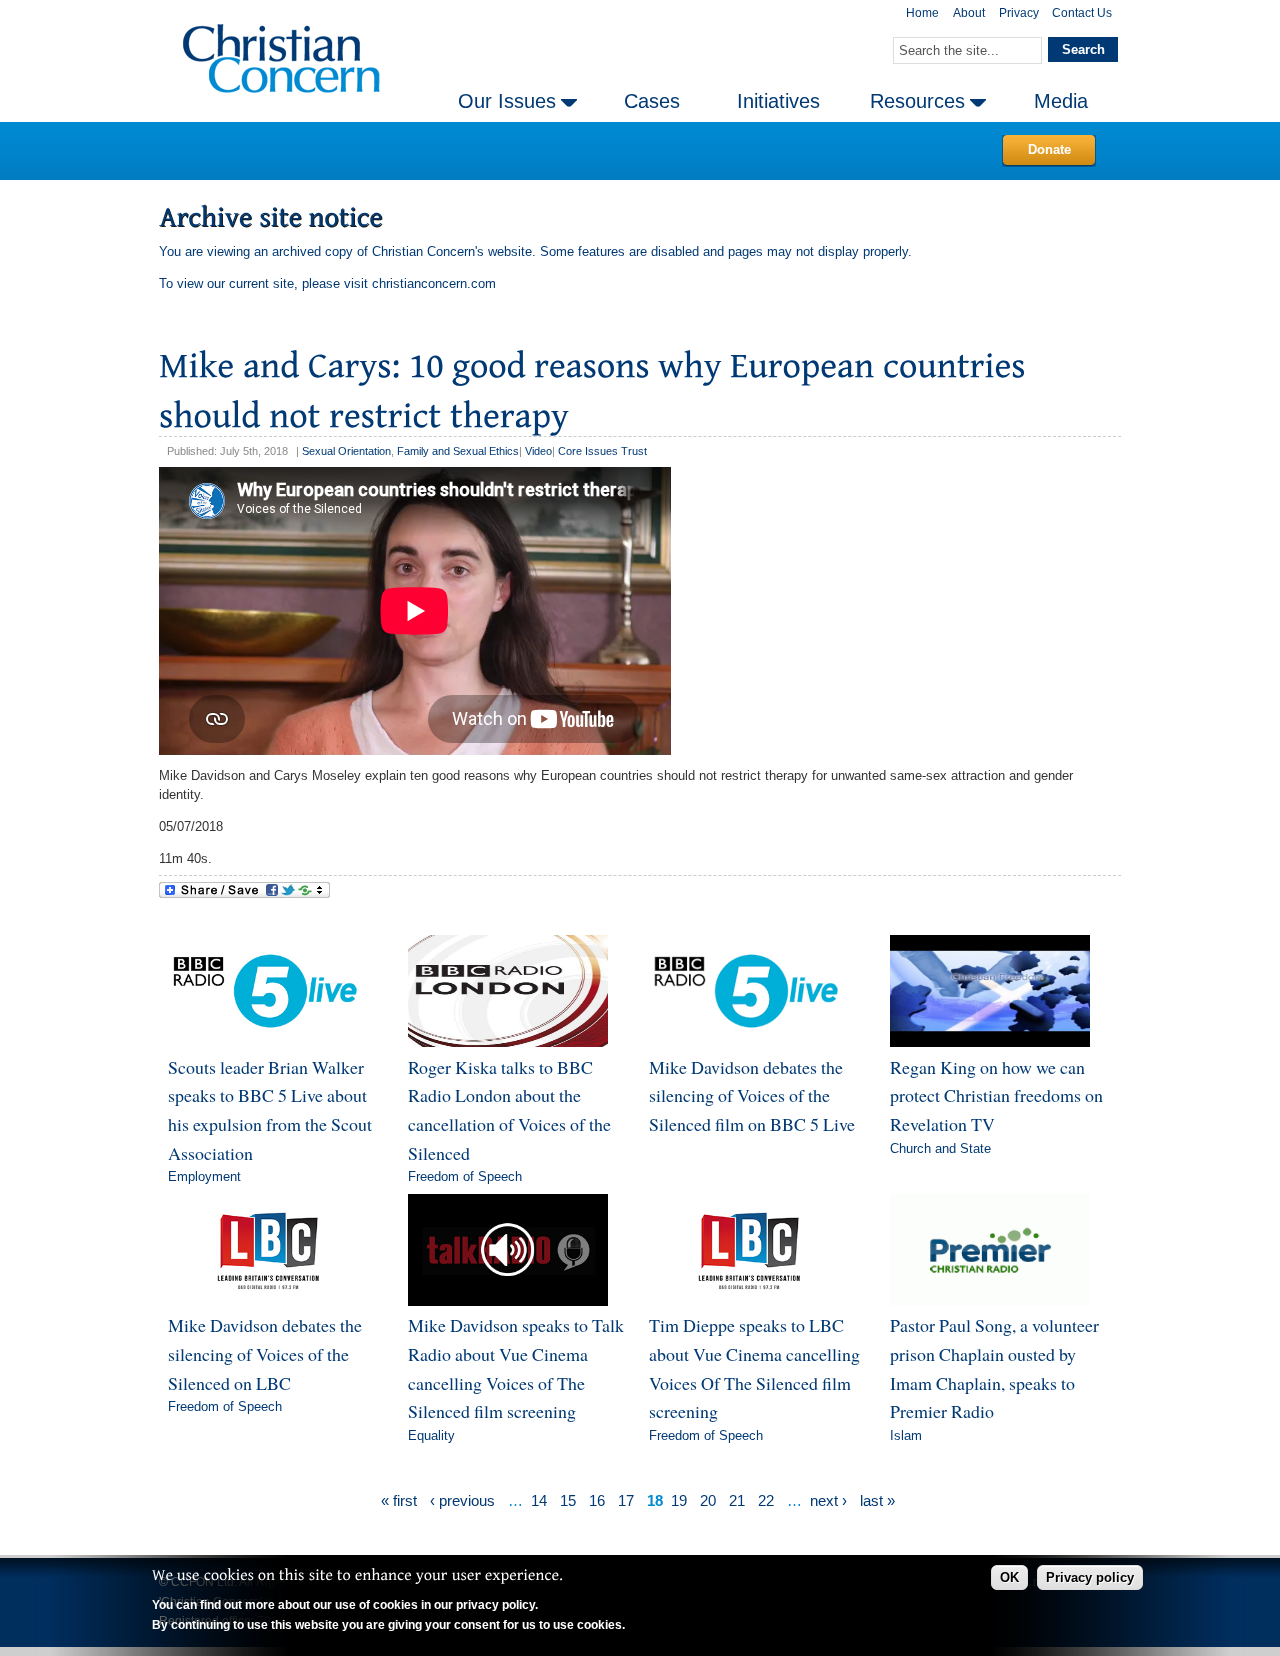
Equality (431, 1435)
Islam (906, 1435)
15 (568, 1500)
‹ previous (462, 1500)
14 (539, 1500)
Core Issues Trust (602, 451)
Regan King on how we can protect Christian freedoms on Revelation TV (996, 1095)
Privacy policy (1090, 1577)
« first (399, 1500)
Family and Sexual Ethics (458, 451)
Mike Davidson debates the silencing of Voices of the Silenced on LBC (265, 1353)
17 (626, 1500)
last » (877, 1500)
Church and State (940, 1148)
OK (1009, 1577)
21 (737, 1500)
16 (597, 1500)
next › (828, 1500)
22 (766, 1500)
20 (708, 1500)
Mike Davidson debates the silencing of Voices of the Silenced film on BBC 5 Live (752, 1095)
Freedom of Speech (465, 1176)
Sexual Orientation (346, 451)
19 (679, 1500)
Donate (1049, 149)
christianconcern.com (434, 283)
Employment (204, 1176)
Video (538, 451)
